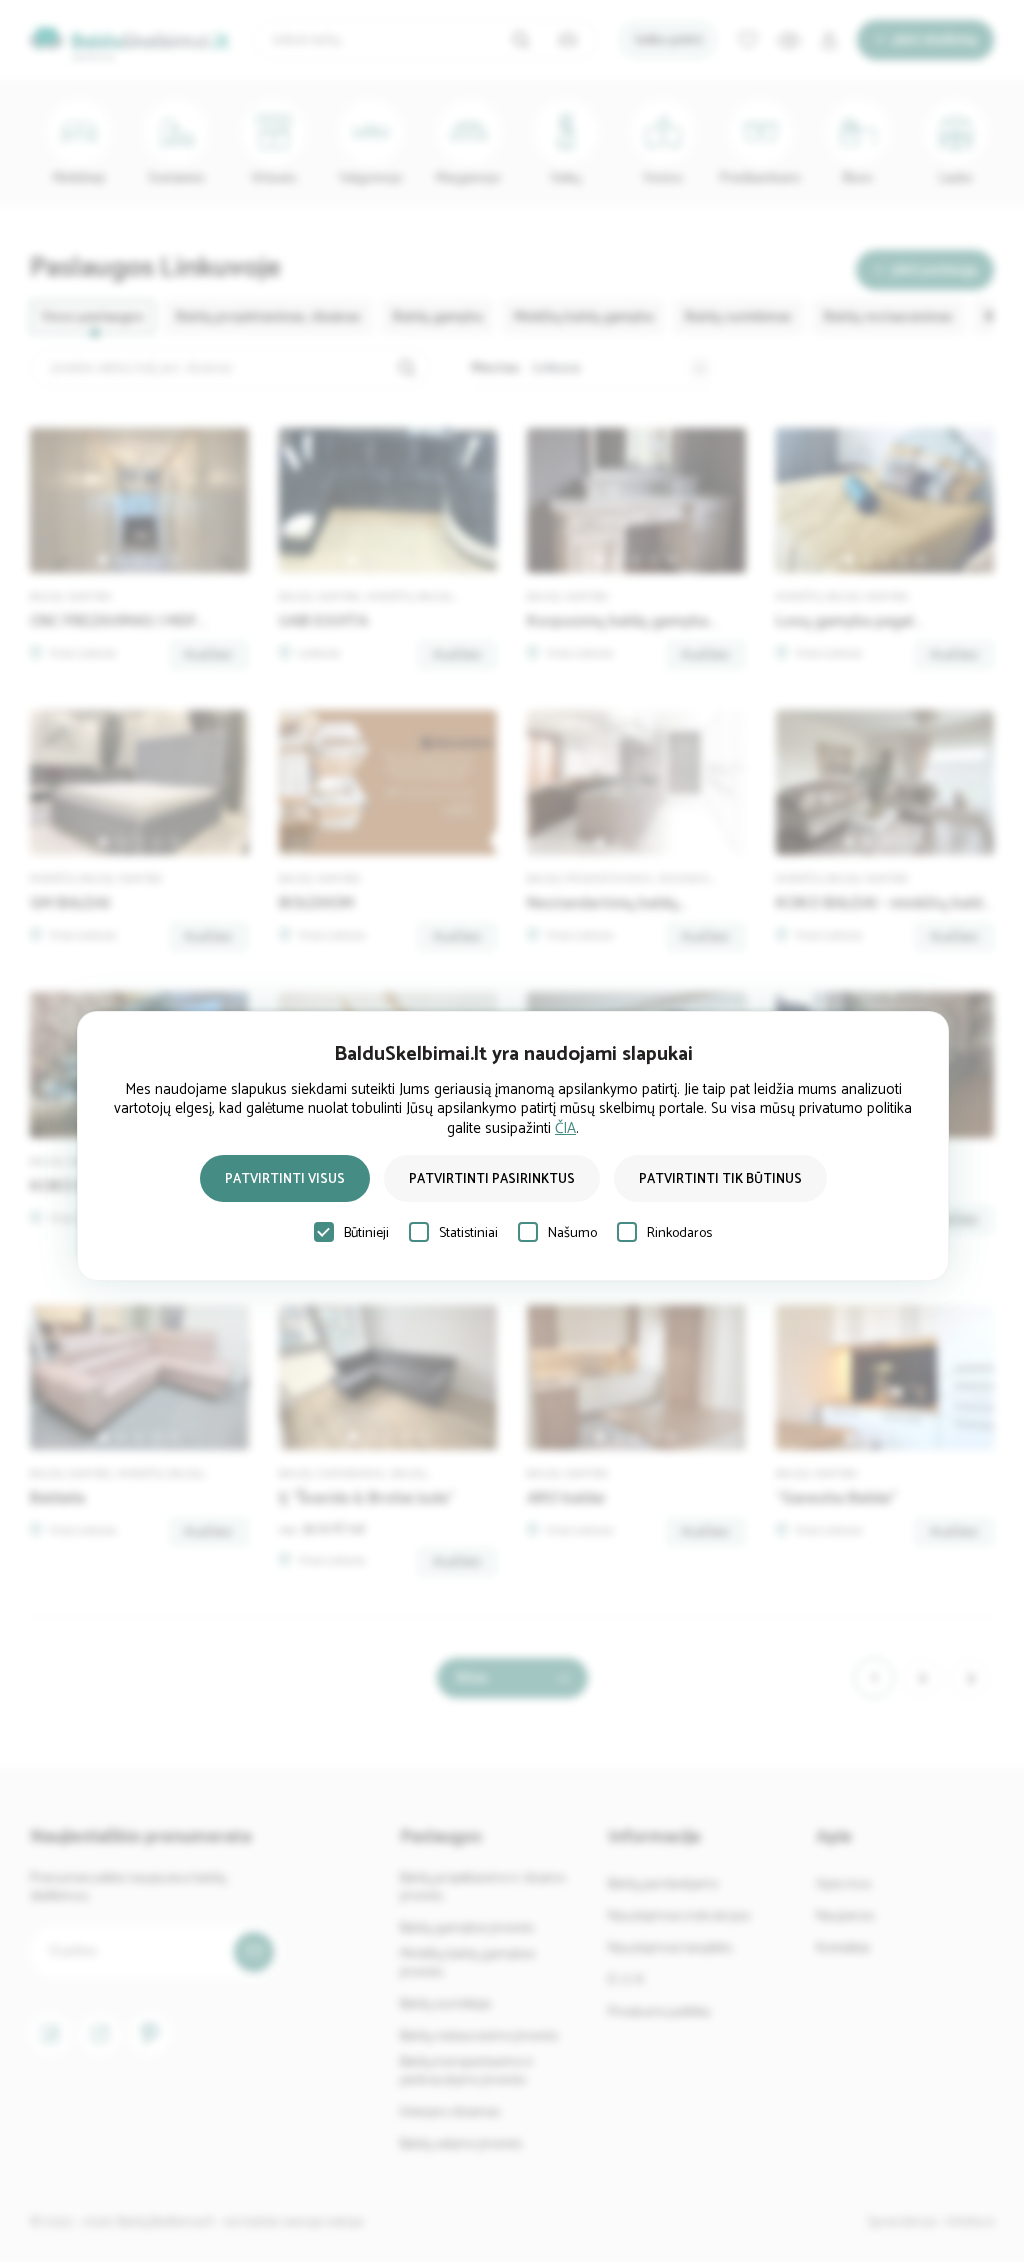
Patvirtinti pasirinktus (492, 1179)
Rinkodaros (679, 1233)
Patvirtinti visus (285, 1179)
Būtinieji (366, 1233)
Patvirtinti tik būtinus (720, 1179)
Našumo (572, 1233)
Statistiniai (468, 1233)
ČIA (565, 1128)
